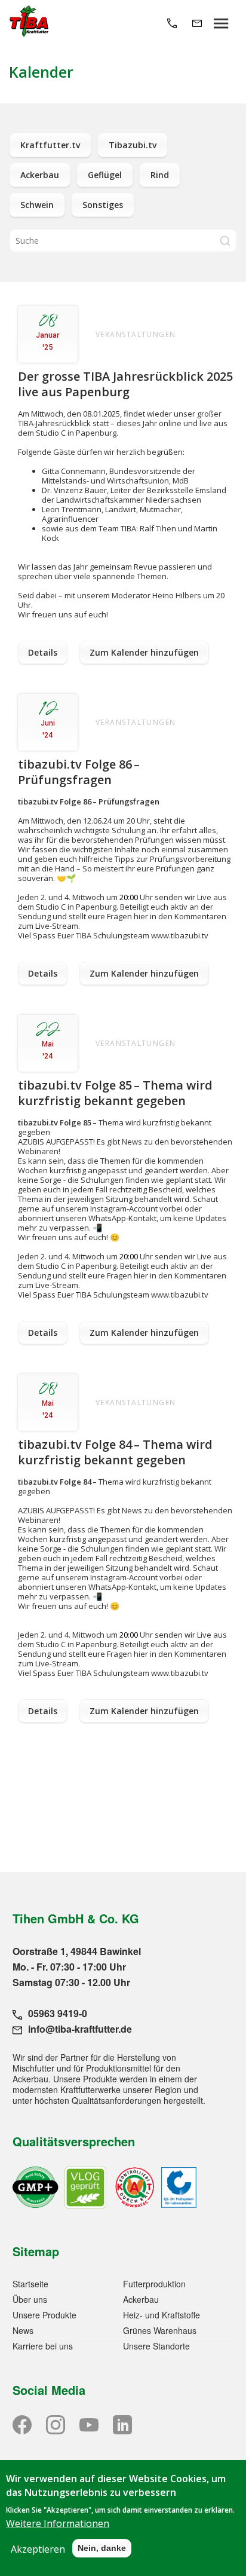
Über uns (30, 2299)
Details (43, 652)
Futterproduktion (154, 2284)
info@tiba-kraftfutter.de (80, 2029)
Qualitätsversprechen (74, 2141)
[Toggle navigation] (221, 22)
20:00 (129, 897)
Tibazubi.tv (133, 145)
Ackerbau (40, 175)
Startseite (30, 2284)
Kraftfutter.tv (50, 145)
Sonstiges (103, 205)
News (23, 2330)
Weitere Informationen (58, 2523)
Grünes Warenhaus (160, 2330)
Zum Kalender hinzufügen (144, 652)
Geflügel (105, 175)
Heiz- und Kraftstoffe (162, 2315)
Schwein (37, 205)
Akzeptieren (38, 2549)
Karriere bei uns (43, 2346)
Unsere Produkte (44, 2315)
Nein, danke (102, 2548)
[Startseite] (29, 22)
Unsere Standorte (156, 2346)
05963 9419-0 (58, 2013)
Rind (160, 175)
